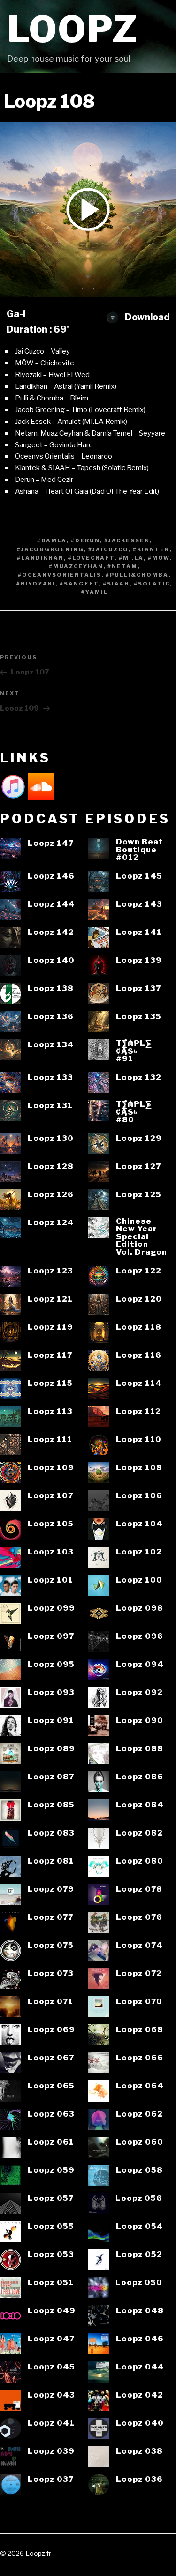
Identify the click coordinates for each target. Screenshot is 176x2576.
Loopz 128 (51, 1166)
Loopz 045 (51, 2367)
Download (146, 317)
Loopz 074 (139, 1945)
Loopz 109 (51, 1468)
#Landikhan (40, 558)
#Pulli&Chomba (137, 575)
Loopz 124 (51, 1223)
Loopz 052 (139, 2254)
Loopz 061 (51, 2142)
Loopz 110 (139, 1440)
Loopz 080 (140, 1861)
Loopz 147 (51, 843)
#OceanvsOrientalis (60, 575)
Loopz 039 (51, 2451)
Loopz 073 (51, 1973)
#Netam (122, 566)
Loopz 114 (139, 1383)
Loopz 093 (51, 1692)
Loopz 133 (50, 1077)
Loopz (73, 29)
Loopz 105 (51, 1524)
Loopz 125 (139, 1195)
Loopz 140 (51, 960)
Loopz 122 (139, 1271)
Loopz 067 (51, 2058)
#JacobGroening (50, 549)
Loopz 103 (51, 1552)
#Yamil (95, 592)
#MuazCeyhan (76, 566)
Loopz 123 (50, 1271)
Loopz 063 (51, 2114)
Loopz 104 (139, 1524)
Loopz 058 (139, 2170)
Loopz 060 (140, 2142)
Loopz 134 (51, 1045)
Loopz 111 (50, 1440)
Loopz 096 (140, 1636)
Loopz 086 (140, 1777)
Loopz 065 (51, 2086)
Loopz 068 (140, 2030)
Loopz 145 (139, 876)
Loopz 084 (140, 1805)
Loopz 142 (51, 932)
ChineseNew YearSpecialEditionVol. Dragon (142, 1237)
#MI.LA (131, 558)
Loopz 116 (139, 1355)
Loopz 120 (139, 1299)
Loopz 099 (51, 1608)
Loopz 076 (139, 1917)
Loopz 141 (139, 932)
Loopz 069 (51, 2030)
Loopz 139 (139, 960)
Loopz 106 (139, 1496)
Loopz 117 (50, 1355)
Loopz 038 (139, 2451)
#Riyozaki (36, 584)
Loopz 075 (51, 1945)
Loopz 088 (140, 1749)
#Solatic (152, 584)
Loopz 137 (138, 988)
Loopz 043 (51, 2395)
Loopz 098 (140, 1608)
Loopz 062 (139, 2114)
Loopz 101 (50, 1580)
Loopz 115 (50, 1383)
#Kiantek (151, 549)
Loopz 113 (50, 1411)
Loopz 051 (51, 2283)
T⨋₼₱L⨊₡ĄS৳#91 (134, 1051)
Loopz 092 (139, 1692)
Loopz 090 (140, 1721)
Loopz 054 (140, 2226)
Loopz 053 (51, 2254)
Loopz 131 (50, 1106)
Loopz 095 (51, 1664)
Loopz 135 (139, 1017)
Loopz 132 (139, 1077)
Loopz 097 (51, 1636)
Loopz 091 (51, 1721)
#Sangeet (79, 584)
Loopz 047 (51, 2339)
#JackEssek (127, 540)
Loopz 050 (139, 2283)
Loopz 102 (139, 1552)
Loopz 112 (138, 1411)
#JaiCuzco (108, 549)
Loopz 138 (51, 988)
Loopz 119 (50, 1327)
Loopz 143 (139, 904)
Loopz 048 (140, 2311)
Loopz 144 (51, 904)
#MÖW (159, 558)
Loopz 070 (139, 2002)
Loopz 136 (51, 1017)
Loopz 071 (50, 2002)
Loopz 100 (139, 1580)
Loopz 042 (140, 2395)
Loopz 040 (140, 2423)
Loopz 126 (51, 1195)
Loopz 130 (51, 1138)
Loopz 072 (139, 1973)
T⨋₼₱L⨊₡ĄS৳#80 (134, 1112)
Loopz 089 (51, 1749)
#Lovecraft (91, 558)
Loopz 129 (139, 1138)
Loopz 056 (139, 2198)
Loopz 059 (51, 2170)
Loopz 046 (140, 2339)
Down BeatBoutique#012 (140, 850)
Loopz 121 (50, 1299)
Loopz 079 (51, 1889)
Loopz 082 (139, 1833)
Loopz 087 (51, 1777)
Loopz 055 (51, 2226)
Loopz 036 (139, 2479)
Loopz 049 (52, 2311)
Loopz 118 (139, 1327)
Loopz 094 (140, 1664)
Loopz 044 (140, 2367)
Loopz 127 (138, 1166)
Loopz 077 (50, 1917)
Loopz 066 (140, 2058)
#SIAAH (116, 584)
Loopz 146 (51, 876)
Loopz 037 (51, 2479)
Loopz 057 (51, 2198)
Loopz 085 (51, 1805)
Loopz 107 (50, 1496)
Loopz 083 (51, 1833)
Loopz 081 (51, 1861)
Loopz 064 (140, 2086)
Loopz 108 (139, 1468)
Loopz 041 (51, 2423)
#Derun (85, 540)
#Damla (52, 540)
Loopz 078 (139, 1889)
